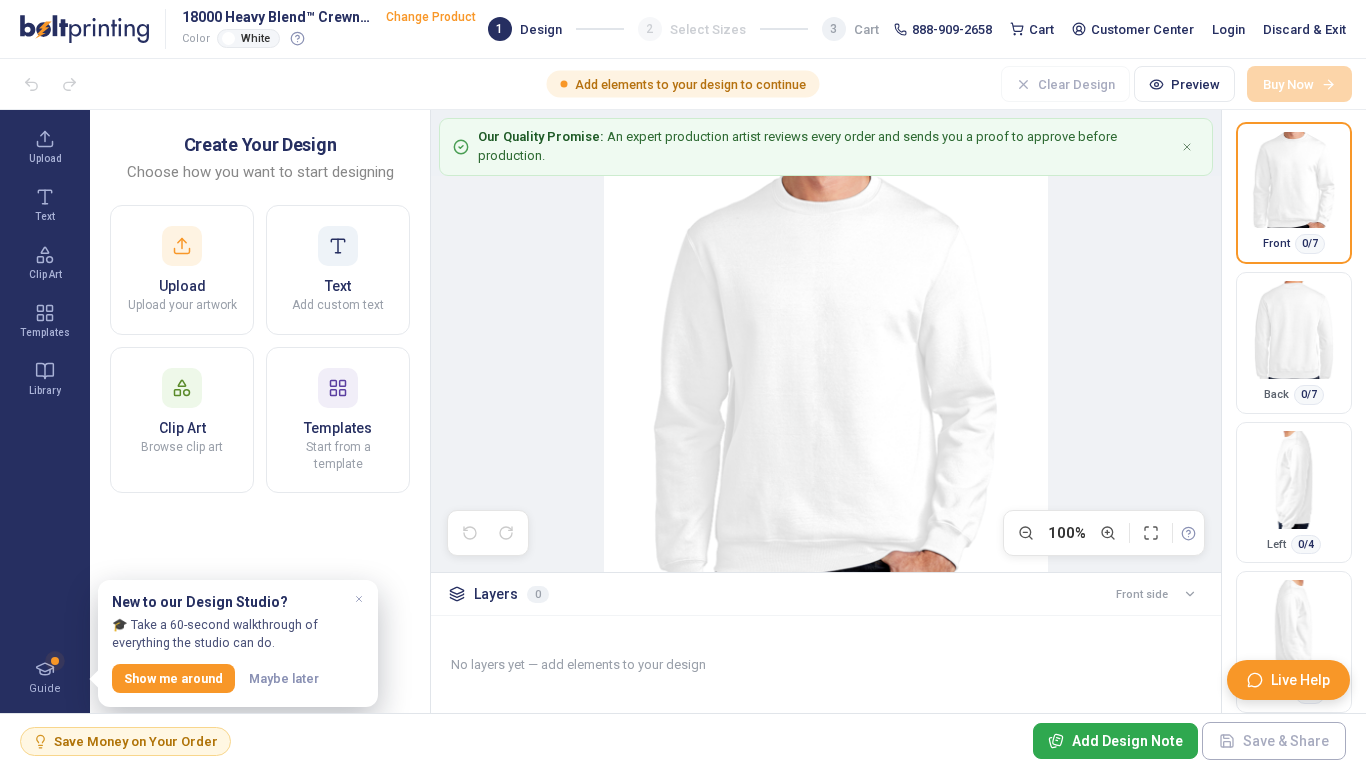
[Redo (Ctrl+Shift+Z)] (506, 533)
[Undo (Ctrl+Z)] (31, 84)
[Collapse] (1190, 594)
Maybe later (284, 678)
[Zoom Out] (1026, 533)
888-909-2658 (952, 29)
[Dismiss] (359, 599)
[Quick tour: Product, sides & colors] (298, 38)
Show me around (173, 678)
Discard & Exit (1304, 29)
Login (1228, 29)
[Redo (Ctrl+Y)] (69, 84)
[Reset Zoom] (1151, 533)
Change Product (431, 17)
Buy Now (1288, 84)
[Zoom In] (1108, 533)
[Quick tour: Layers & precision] (1188, 533)
